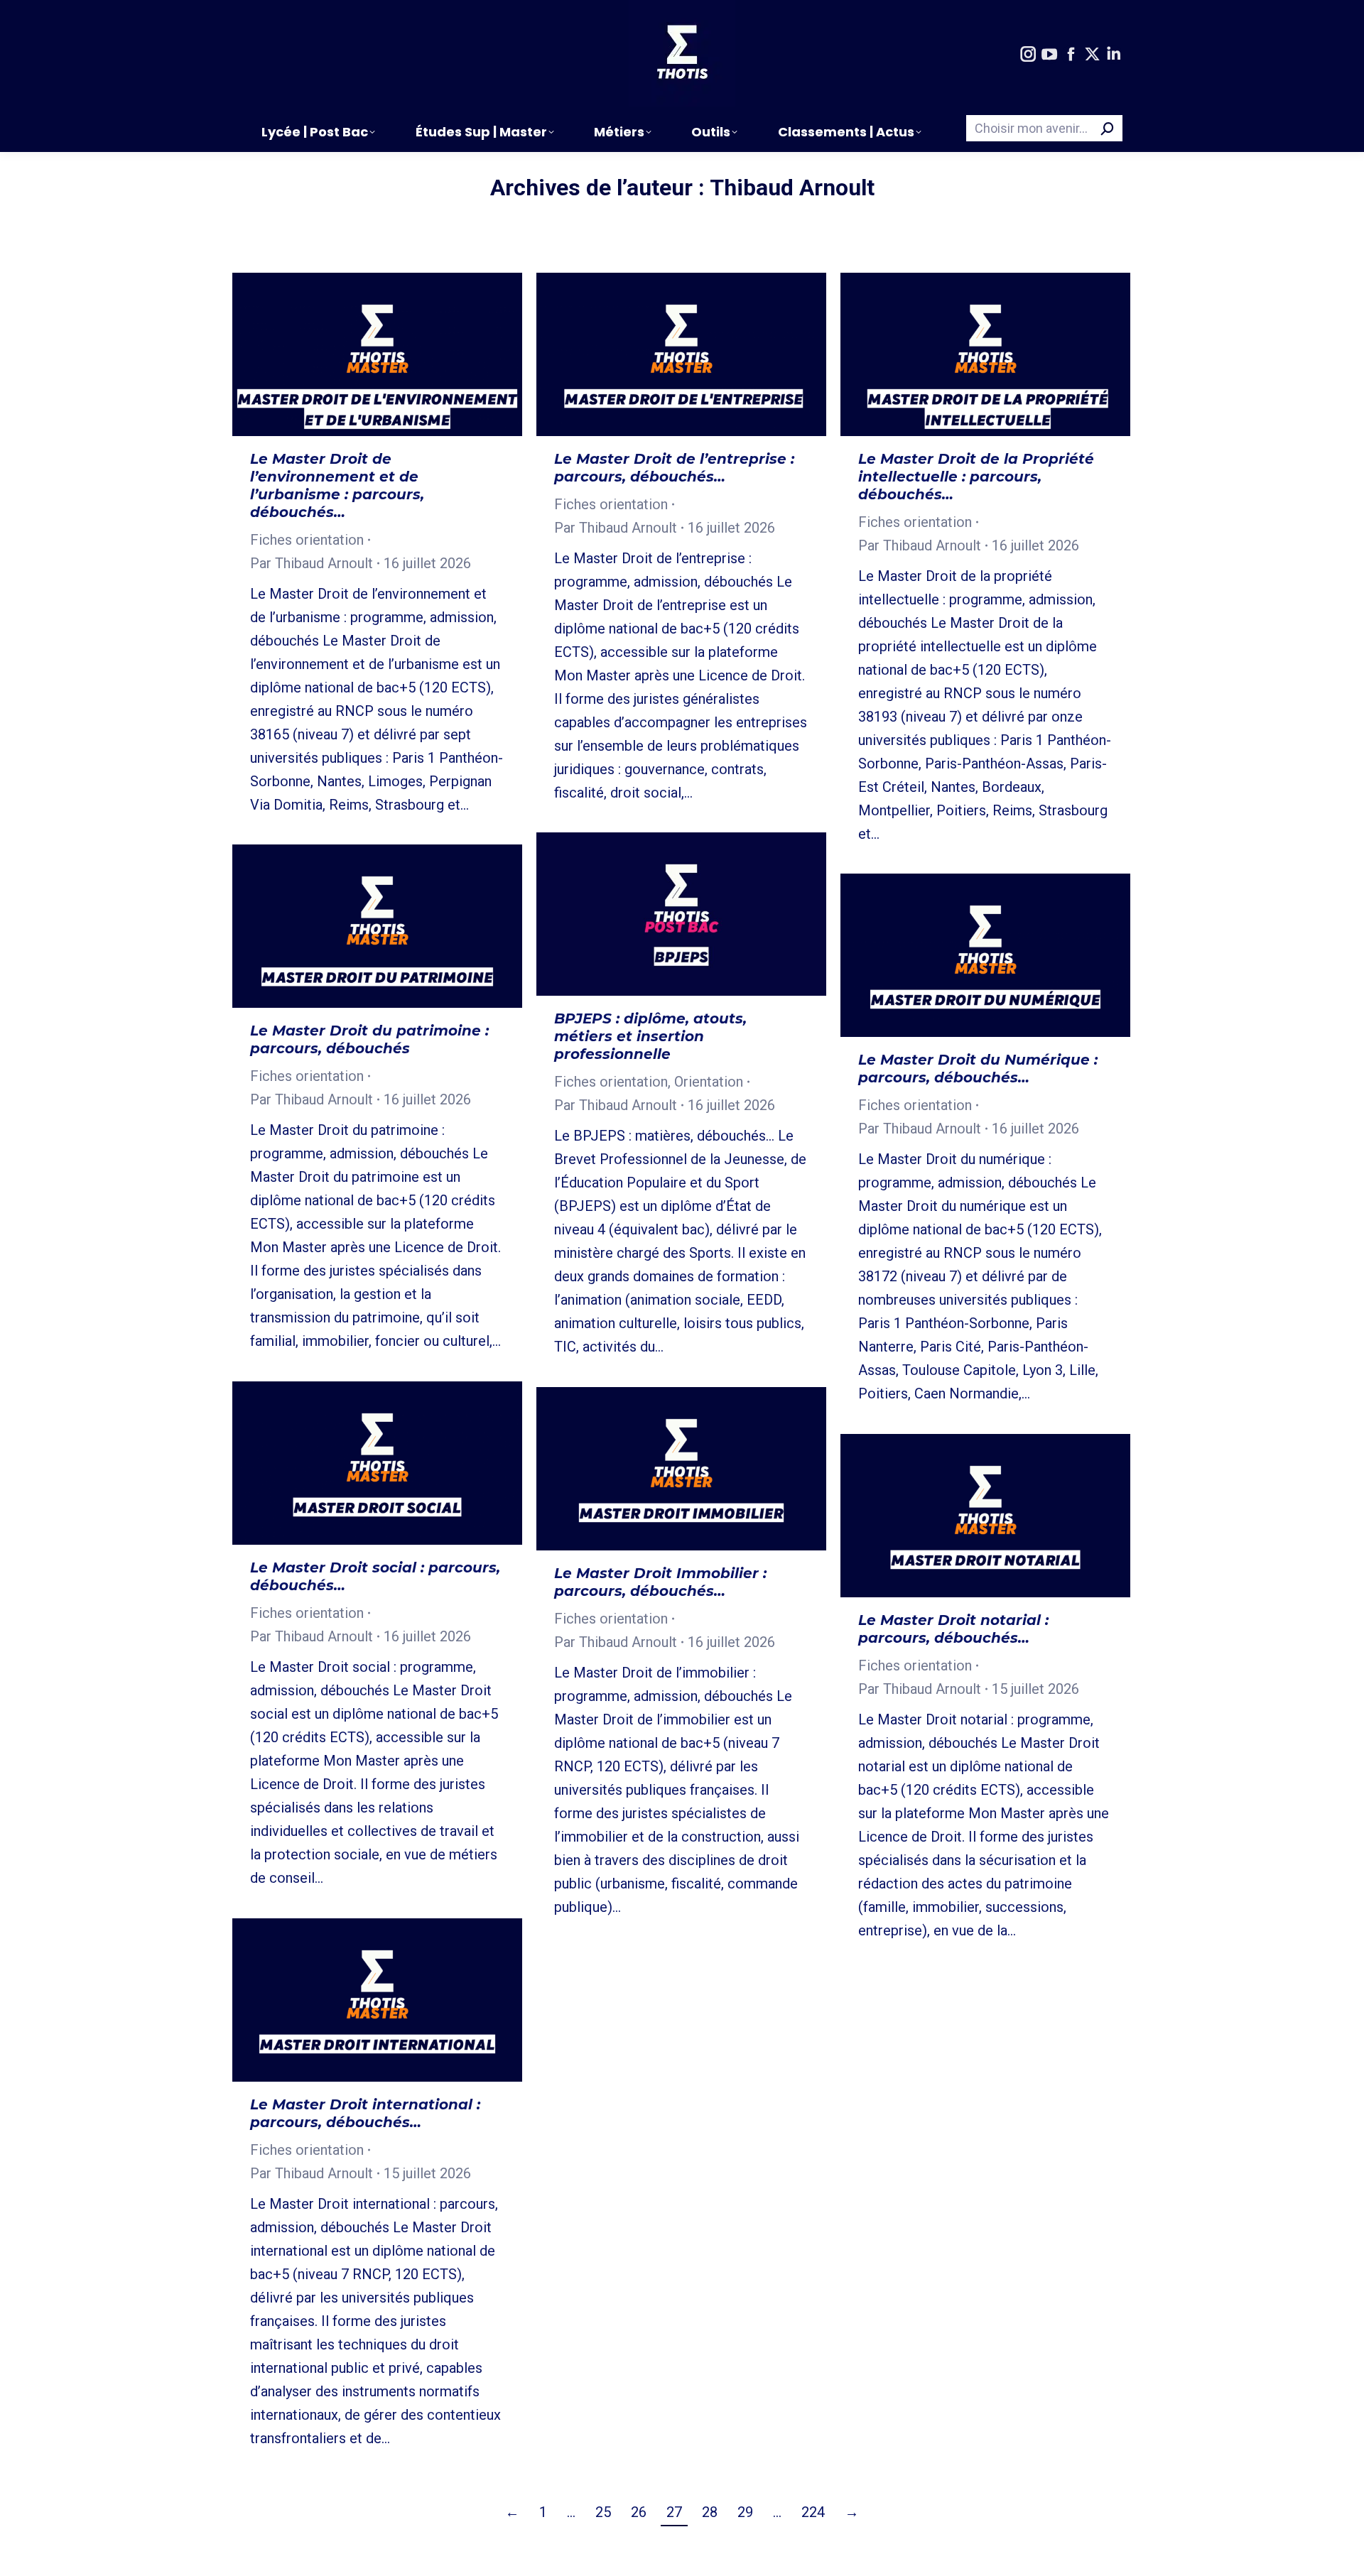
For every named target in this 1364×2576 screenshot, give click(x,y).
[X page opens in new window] (1092, 55)
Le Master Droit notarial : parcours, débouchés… (953, 1629)
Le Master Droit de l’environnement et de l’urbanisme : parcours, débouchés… (337, 485)
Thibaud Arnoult (792, 188)
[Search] (1108, 128)
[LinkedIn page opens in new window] (1113, 55)
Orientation (709, 1082)
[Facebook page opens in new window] (1071, 55)
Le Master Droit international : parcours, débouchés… (365, 2113)
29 (745, 2512)
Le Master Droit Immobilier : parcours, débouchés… (660, 1582)
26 (639, 2512)
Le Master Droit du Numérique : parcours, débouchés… (978, 1069)
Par (312, 563)
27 (674, 2512)
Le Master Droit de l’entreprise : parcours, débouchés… (674, 468)
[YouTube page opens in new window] (1049, 55)
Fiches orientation (307, 540)
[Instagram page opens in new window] (1028, 55)
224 (813, 2512)
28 (710, 2512)
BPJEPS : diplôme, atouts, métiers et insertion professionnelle (650, 1036)
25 (603, 2512)
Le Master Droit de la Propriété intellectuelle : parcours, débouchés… (976, 477)
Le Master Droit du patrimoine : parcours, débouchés (369, 1039)
